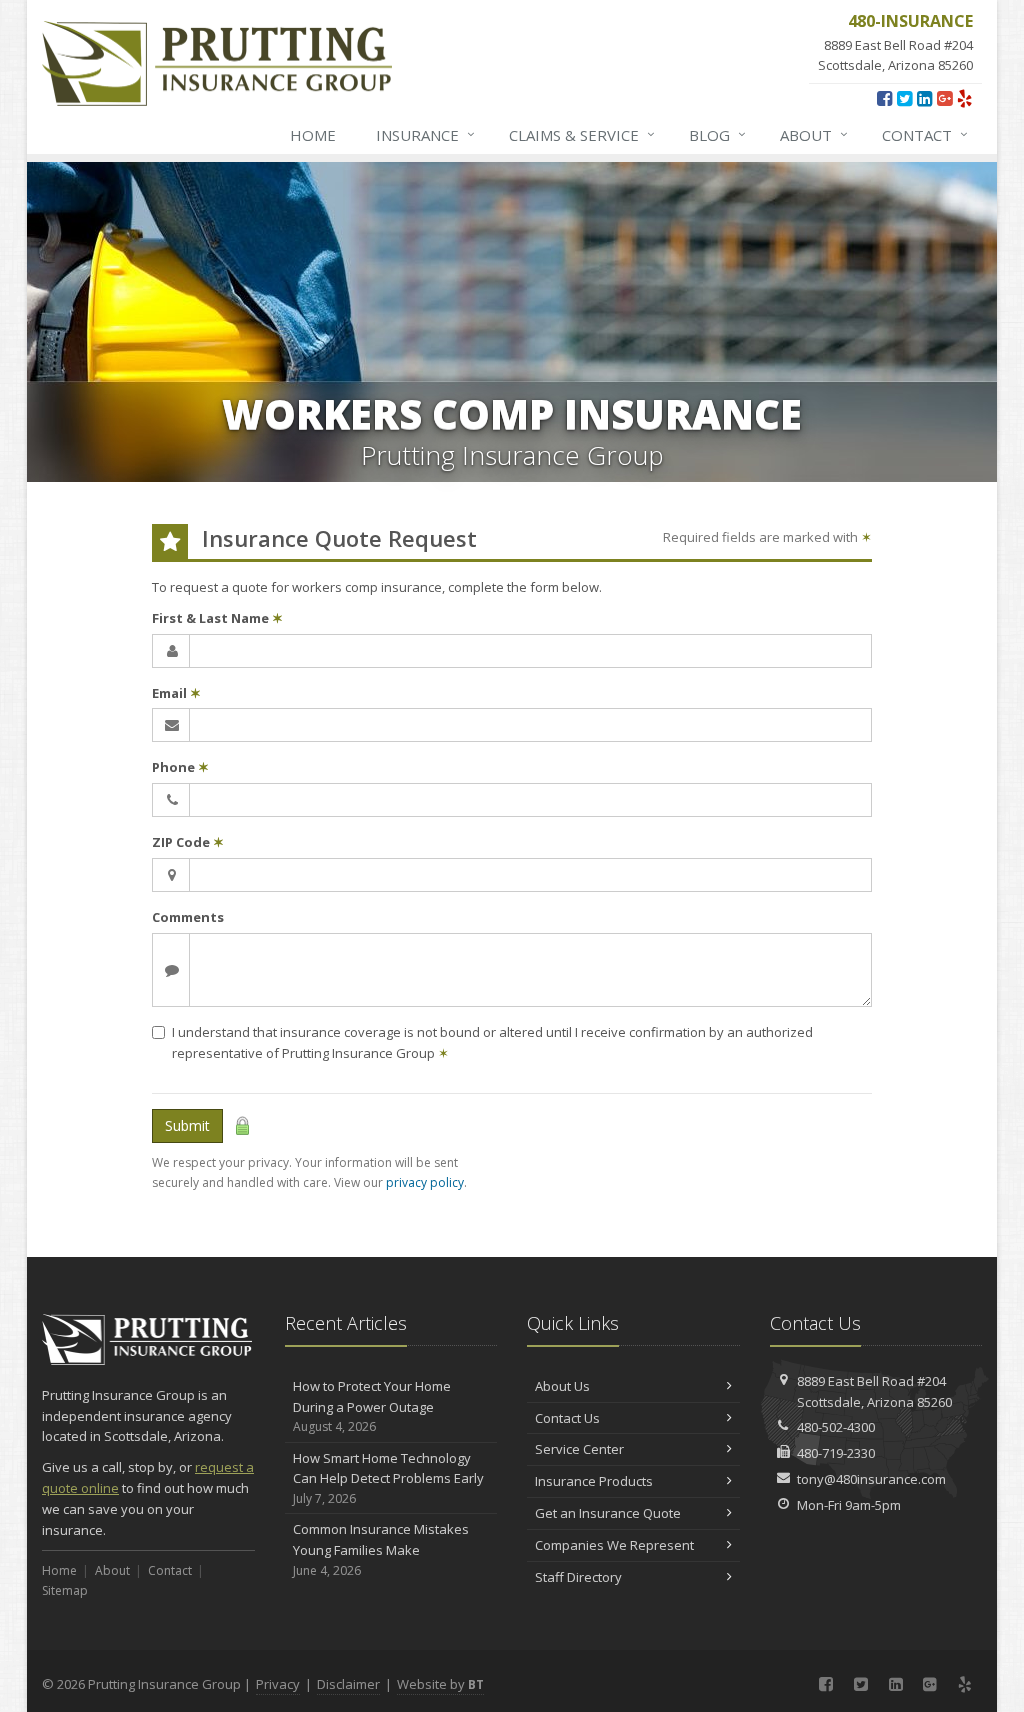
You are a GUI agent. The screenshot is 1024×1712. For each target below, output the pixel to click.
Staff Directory (578, 1577)
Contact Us (567, 1418)
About (814, 134)
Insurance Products (594, 1481)
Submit (187, 1125)
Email (176, 693)
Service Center (579, 1449)
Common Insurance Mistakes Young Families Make (381, 1549)
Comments (188, 917)
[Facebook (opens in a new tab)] (884, 98)
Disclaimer (348, 1684)
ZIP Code (188, 842)
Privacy (278, 1684)
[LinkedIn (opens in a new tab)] (924, 98)
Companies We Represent (614, 1545)
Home (313, 135)
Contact (925, 134)
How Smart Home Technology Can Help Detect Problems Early (388, 1478)
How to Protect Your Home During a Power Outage (372, 1406)
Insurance (425, 134)
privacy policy (425, 1182)
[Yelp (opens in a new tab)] (964, 98)
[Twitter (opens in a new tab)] (904, 98)
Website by (440, 1684)
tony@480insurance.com (871, 1479)
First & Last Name (217, 618)
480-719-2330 (836, 1453)
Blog (717, 134)
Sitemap (65, 1590)
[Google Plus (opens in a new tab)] (944, 98)
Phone (180, 767)
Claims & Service (582, 134)
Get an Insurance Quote (608, 1513)
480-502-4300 (836, 1427)
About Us (562, 1386)
